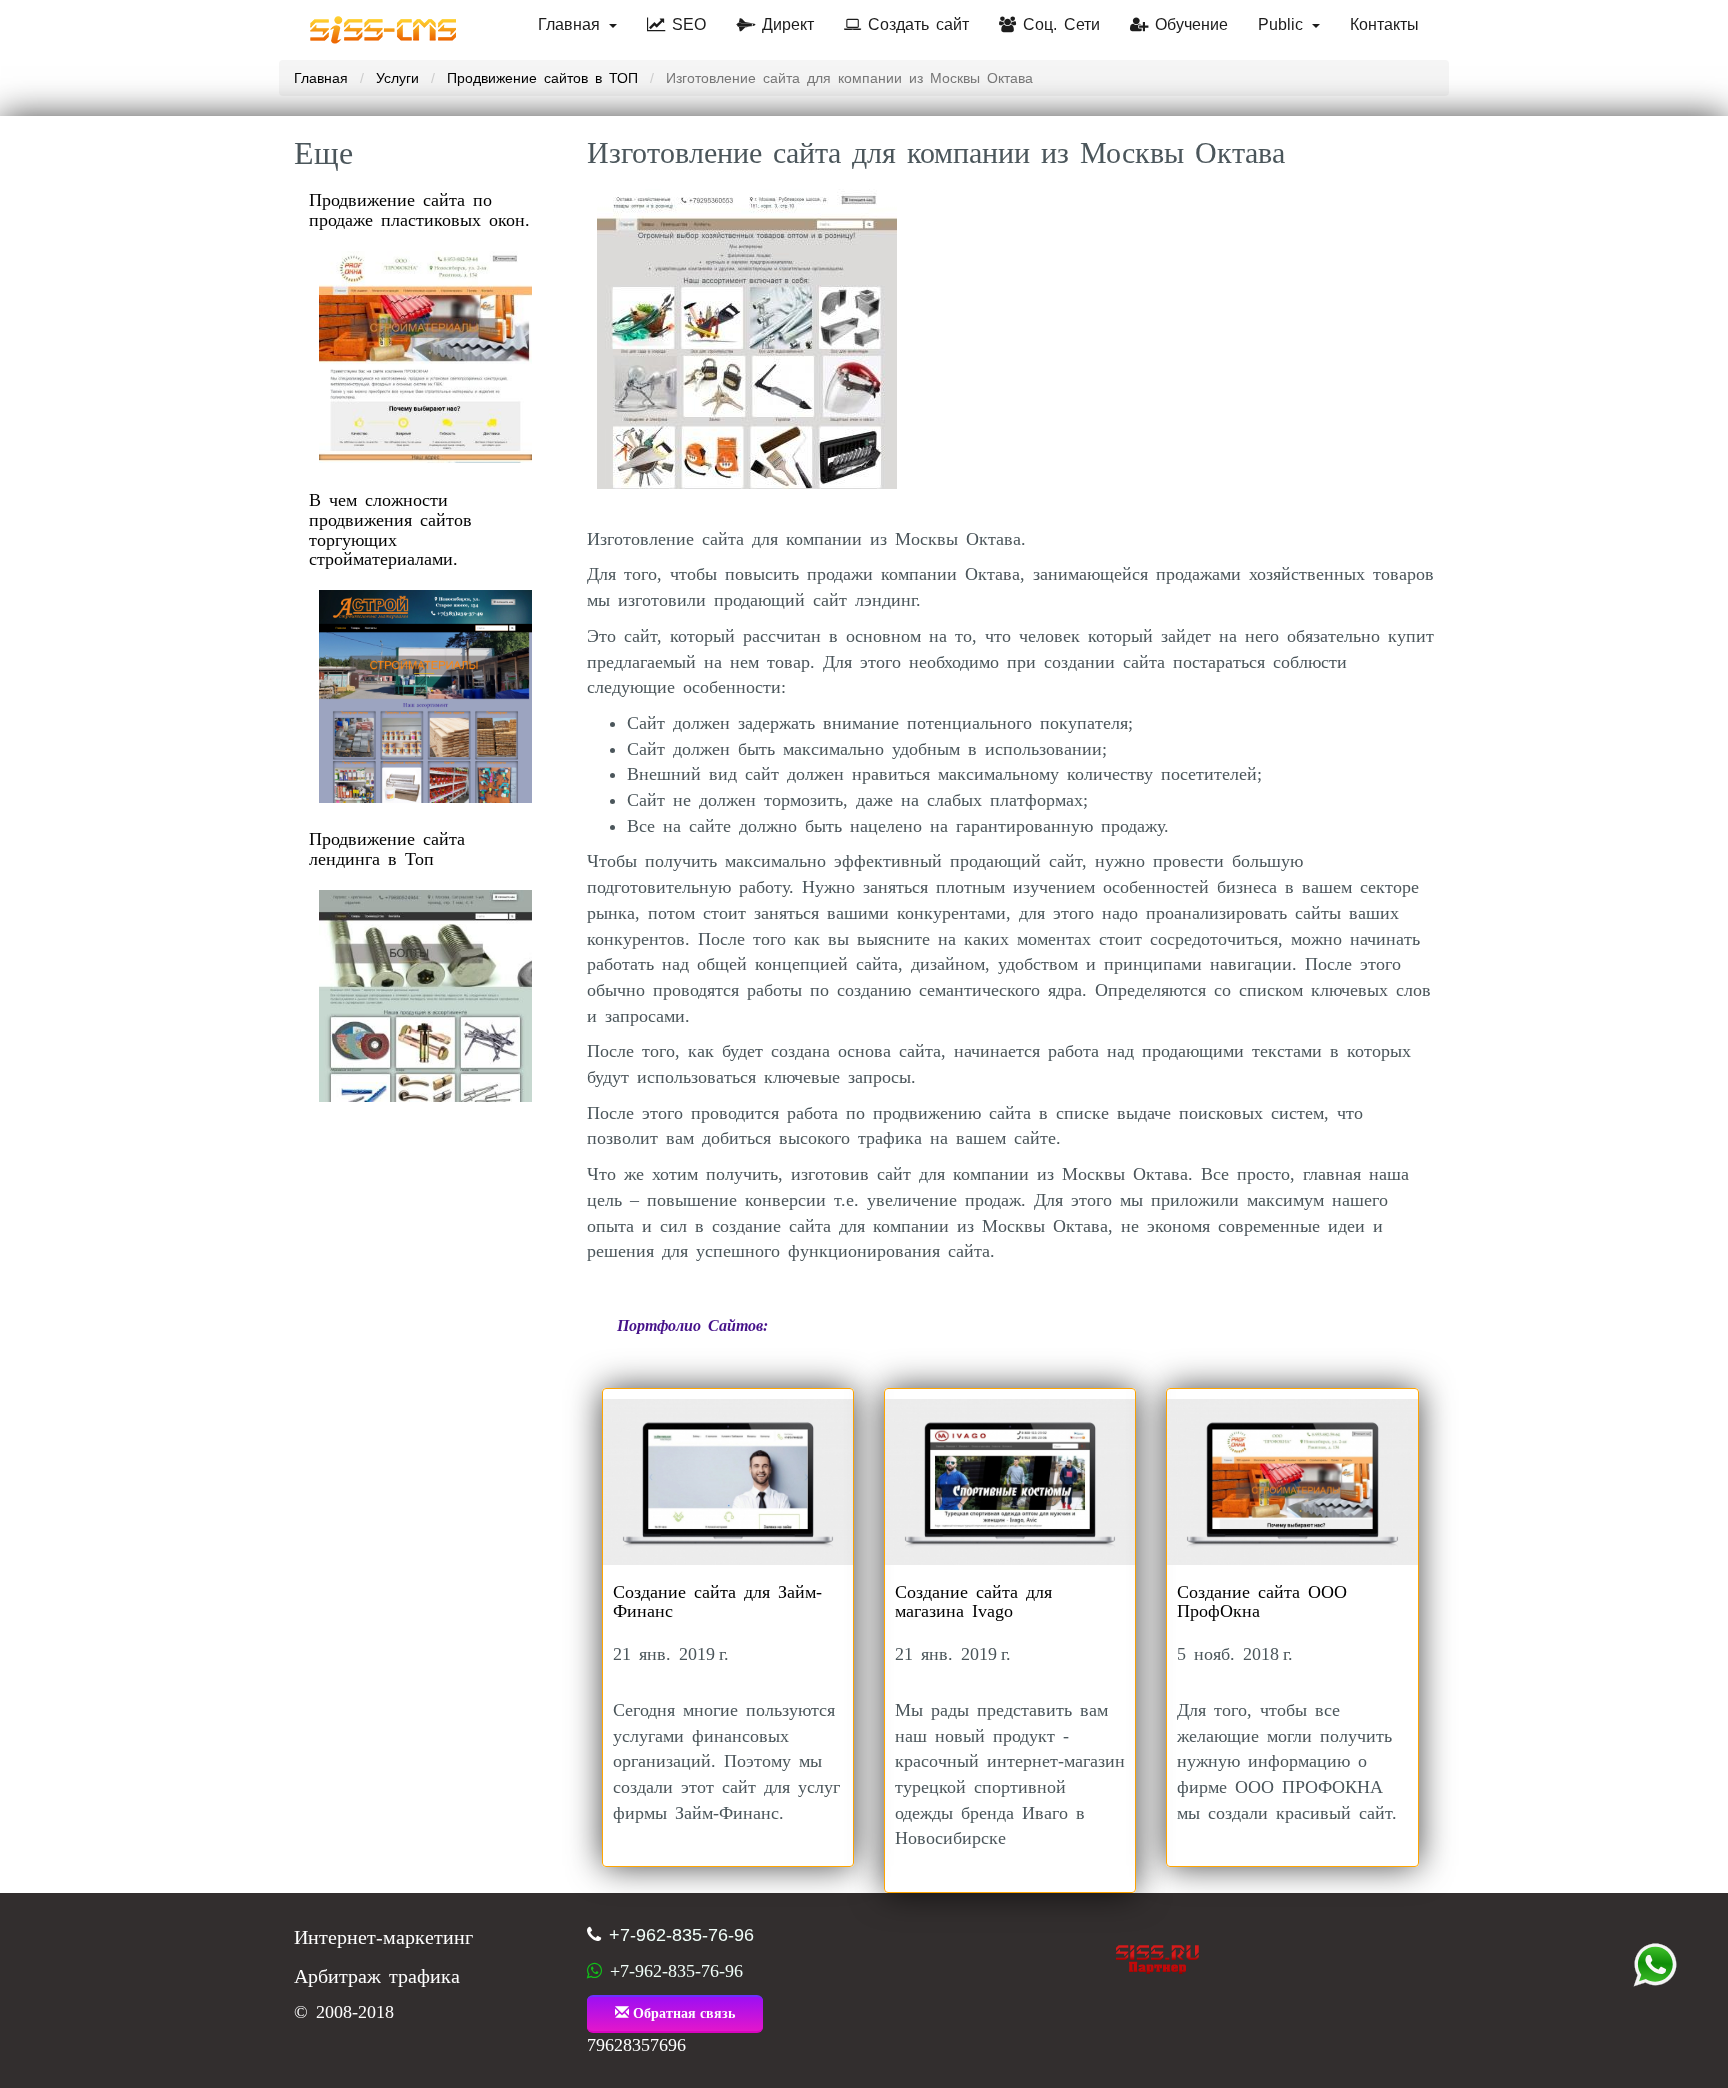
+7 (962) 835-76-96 (1655, 1965)
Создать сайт (915, 24)
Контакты (1384, 24)
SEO (685, 24)
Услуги (397, 78)
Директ (784, 24)
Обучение (1188, 24)
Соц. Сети (1058, 24)
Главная (572, 24)
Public (1284, 24)
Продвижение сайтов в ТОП (542, 78)
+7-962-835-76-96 (681, 1935)
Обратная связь (682, 2013)
